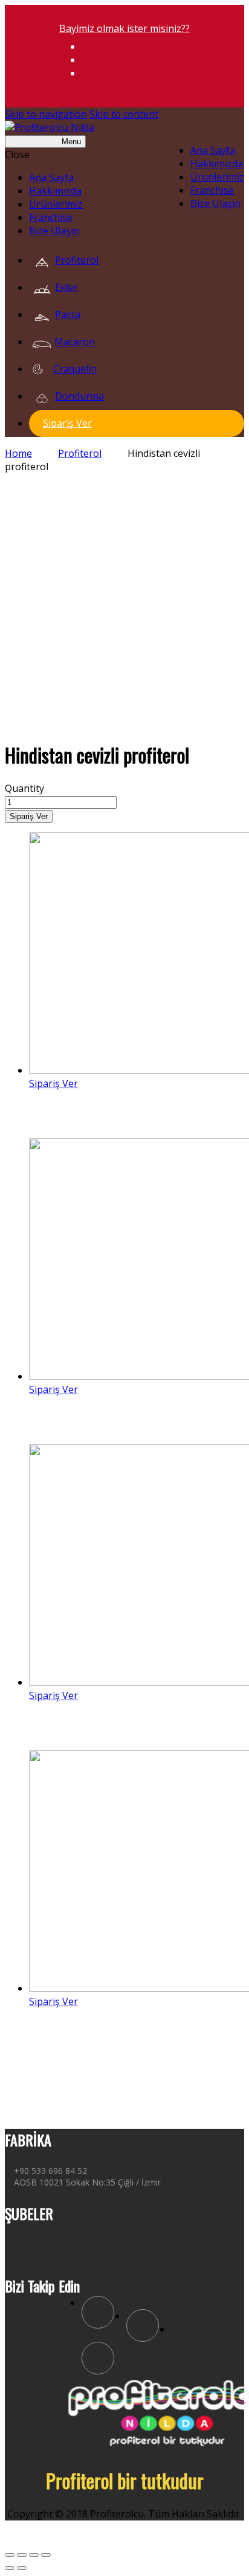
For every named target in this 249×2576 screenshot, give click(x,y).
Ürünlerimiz (217, 177)
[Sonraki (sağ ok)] (22, 2568)
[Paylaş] (22, 2555)
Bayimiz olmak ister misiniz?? (124, 28)
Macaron (75, 342)
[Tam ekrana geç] (34, 2555)
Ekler (66, 287)
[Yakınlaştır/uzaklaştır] (46, 2555)
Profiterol (77, 260)
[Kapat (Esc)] (10, 2555)
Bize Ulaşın (215, 203)
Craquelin (75, 369)
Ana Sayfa (213, 150)
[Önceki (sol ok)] (10, 2568)
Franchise (212, 190)
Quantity (24, 788)
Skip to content (124, 114)
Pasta (68, 314)
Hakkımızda (217, 164)
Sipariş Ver (67, 423)
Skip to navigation (46, 114)
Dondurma (79, 396)
